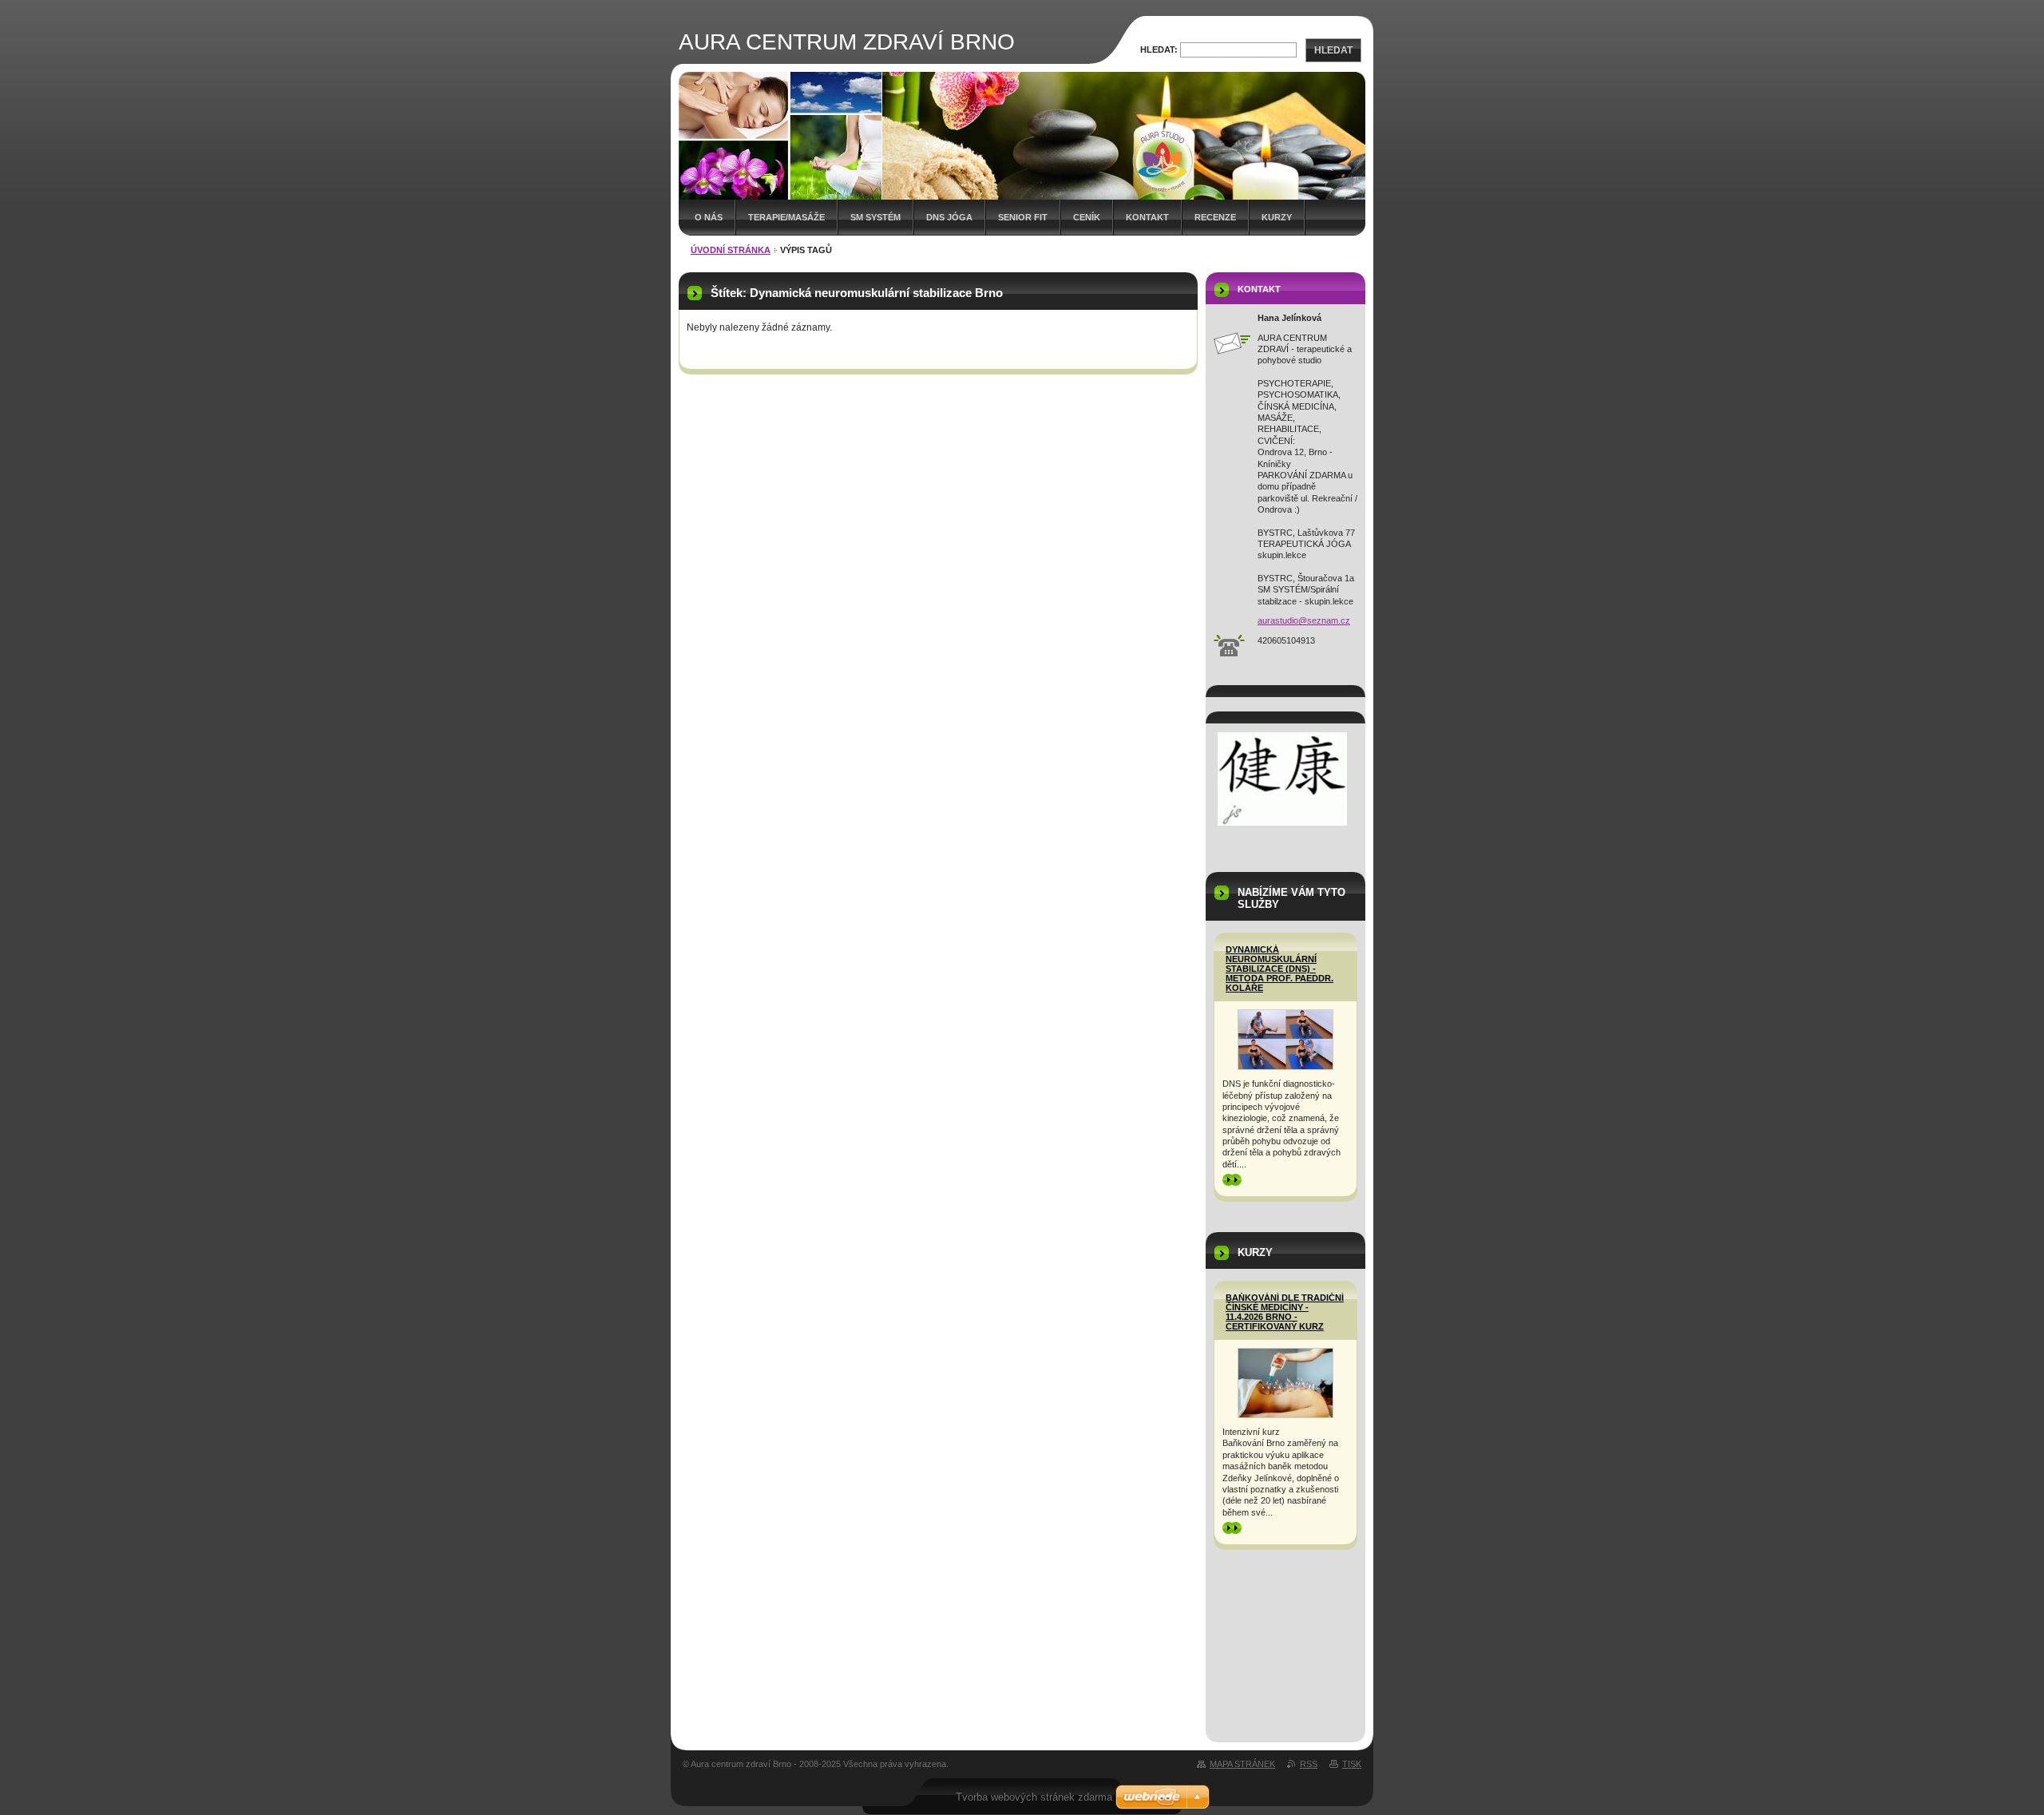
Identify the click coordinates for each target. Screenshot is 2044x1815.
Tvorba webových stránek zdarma (1034, 1797)
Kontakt (1147, 217)
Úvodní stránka (731, 250)
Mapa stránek (1242, 1764)
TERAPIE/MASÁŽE (786, 217)
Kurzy (1277, 217)
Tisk (1352, 1764)
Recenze (1215, 217)
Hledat (1333, 50)
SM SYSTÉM (875, 217)
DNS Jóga (949, 217)
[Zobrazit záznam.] (1285, 1040)
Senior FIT (1023, 217)
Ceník (1087, 217)
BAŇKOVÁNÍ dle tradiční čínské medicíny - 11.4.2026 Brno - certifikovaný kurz (1285, 1312)
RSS (1309, 1764)
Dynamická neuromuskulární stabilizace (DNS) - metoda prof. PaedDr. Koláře (1279, 969)
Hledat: (1159, 50)
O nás (709, 217)
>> (1227, 1179)
